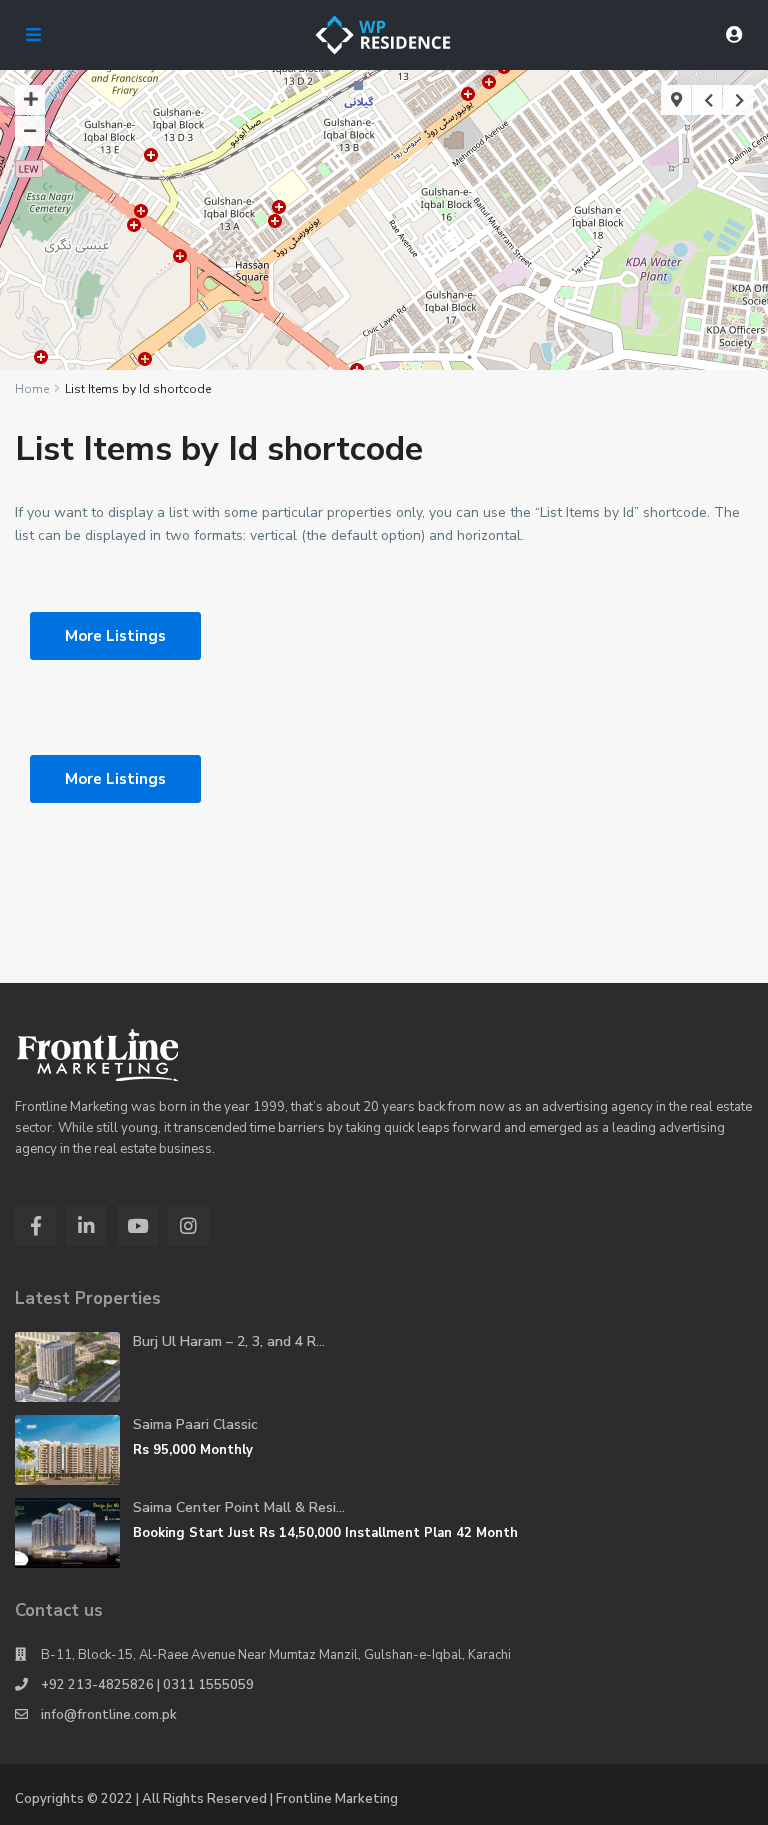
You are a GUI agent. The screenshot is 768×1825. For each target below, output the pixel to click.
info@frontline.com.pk (109, 1715)
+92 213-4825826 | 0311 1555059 (147, 1685)
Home (32, 389)
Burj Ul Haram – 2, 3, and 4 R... (229, 1341)
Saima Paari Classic (195, 1424)
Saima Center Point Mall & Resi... (239, 1507)
